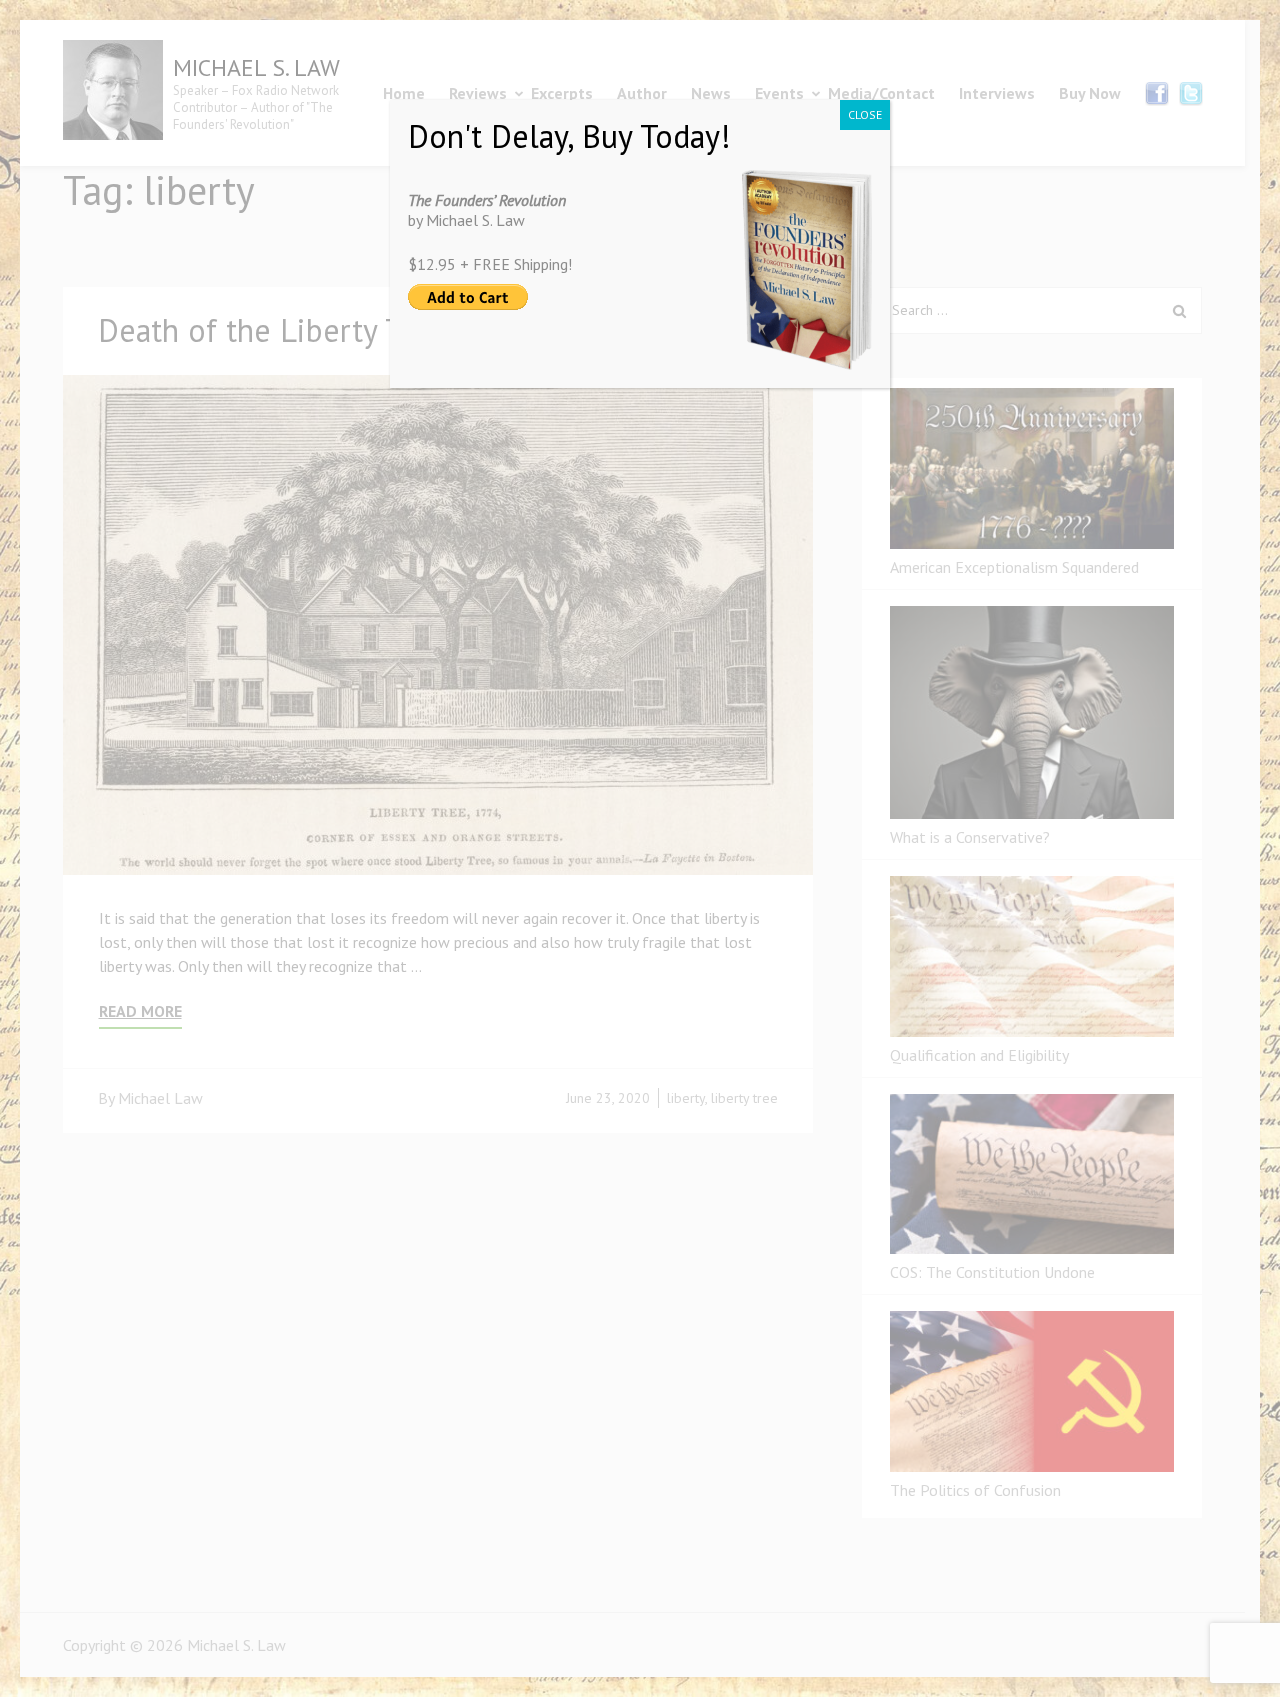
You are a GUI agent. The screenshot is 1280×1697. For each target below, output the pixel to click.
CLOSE (865, 114)
